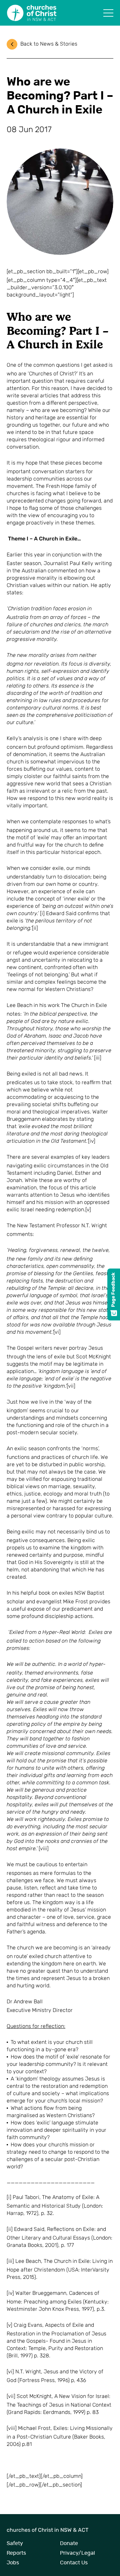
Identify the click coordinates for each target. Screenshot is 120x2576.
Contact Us (74, 2563)
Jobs (13, 2563)
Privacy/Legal (77, 2553)
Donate (69, 2543)
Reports (16, 2553)
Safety (15, 2543)
